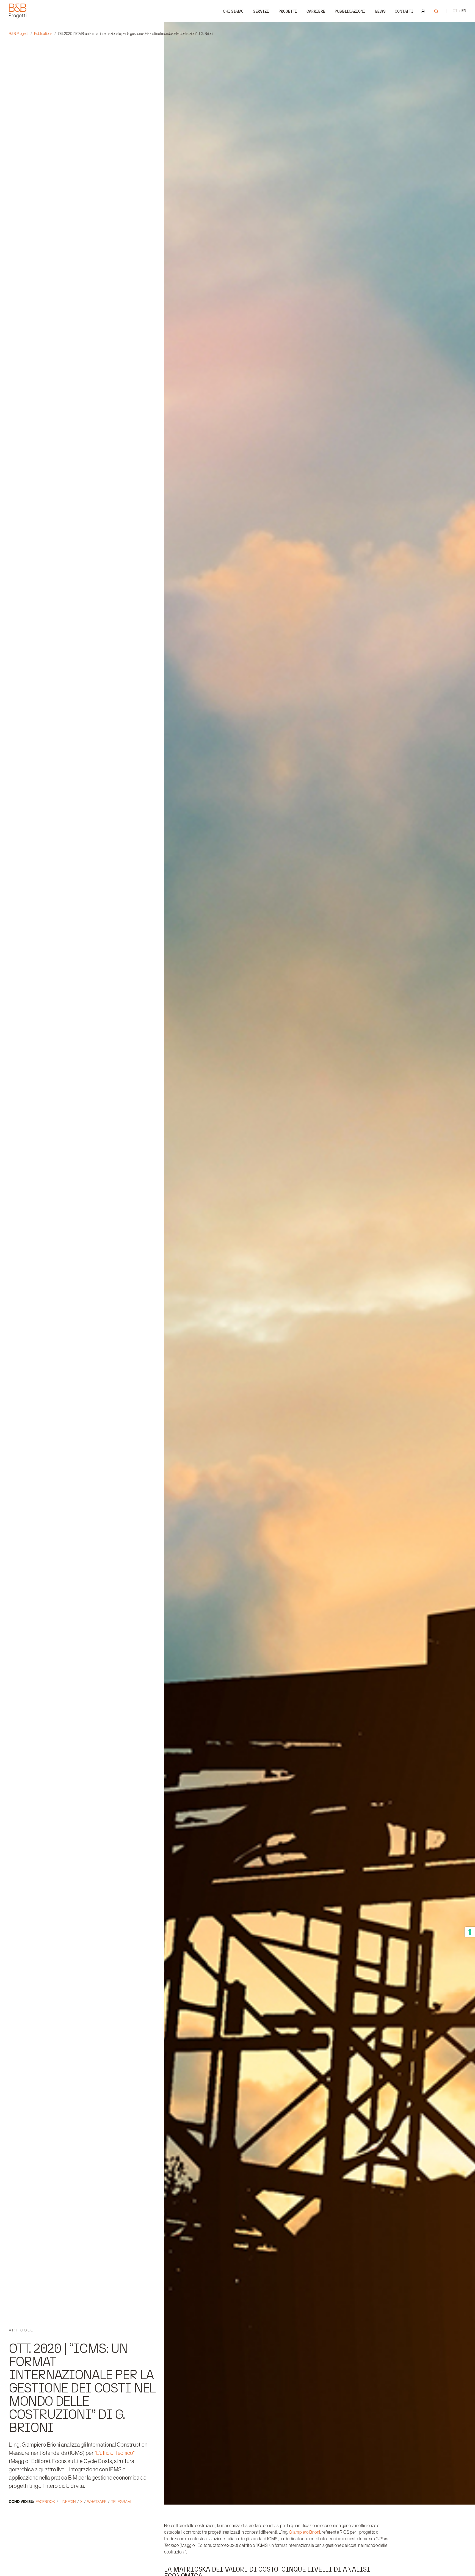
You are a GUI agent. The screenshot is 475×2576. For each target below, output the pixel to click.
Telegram (121, 2502)
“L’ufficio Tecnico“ (115, 2453)
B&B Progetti (19, 34)
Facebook (45, 2502)
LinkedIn (68, 2502)
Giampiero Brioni (304, 2532)
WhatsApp (97, 2502)
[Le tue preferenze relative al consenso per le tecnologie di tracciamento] (470, 1932)
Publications (43, 34)
